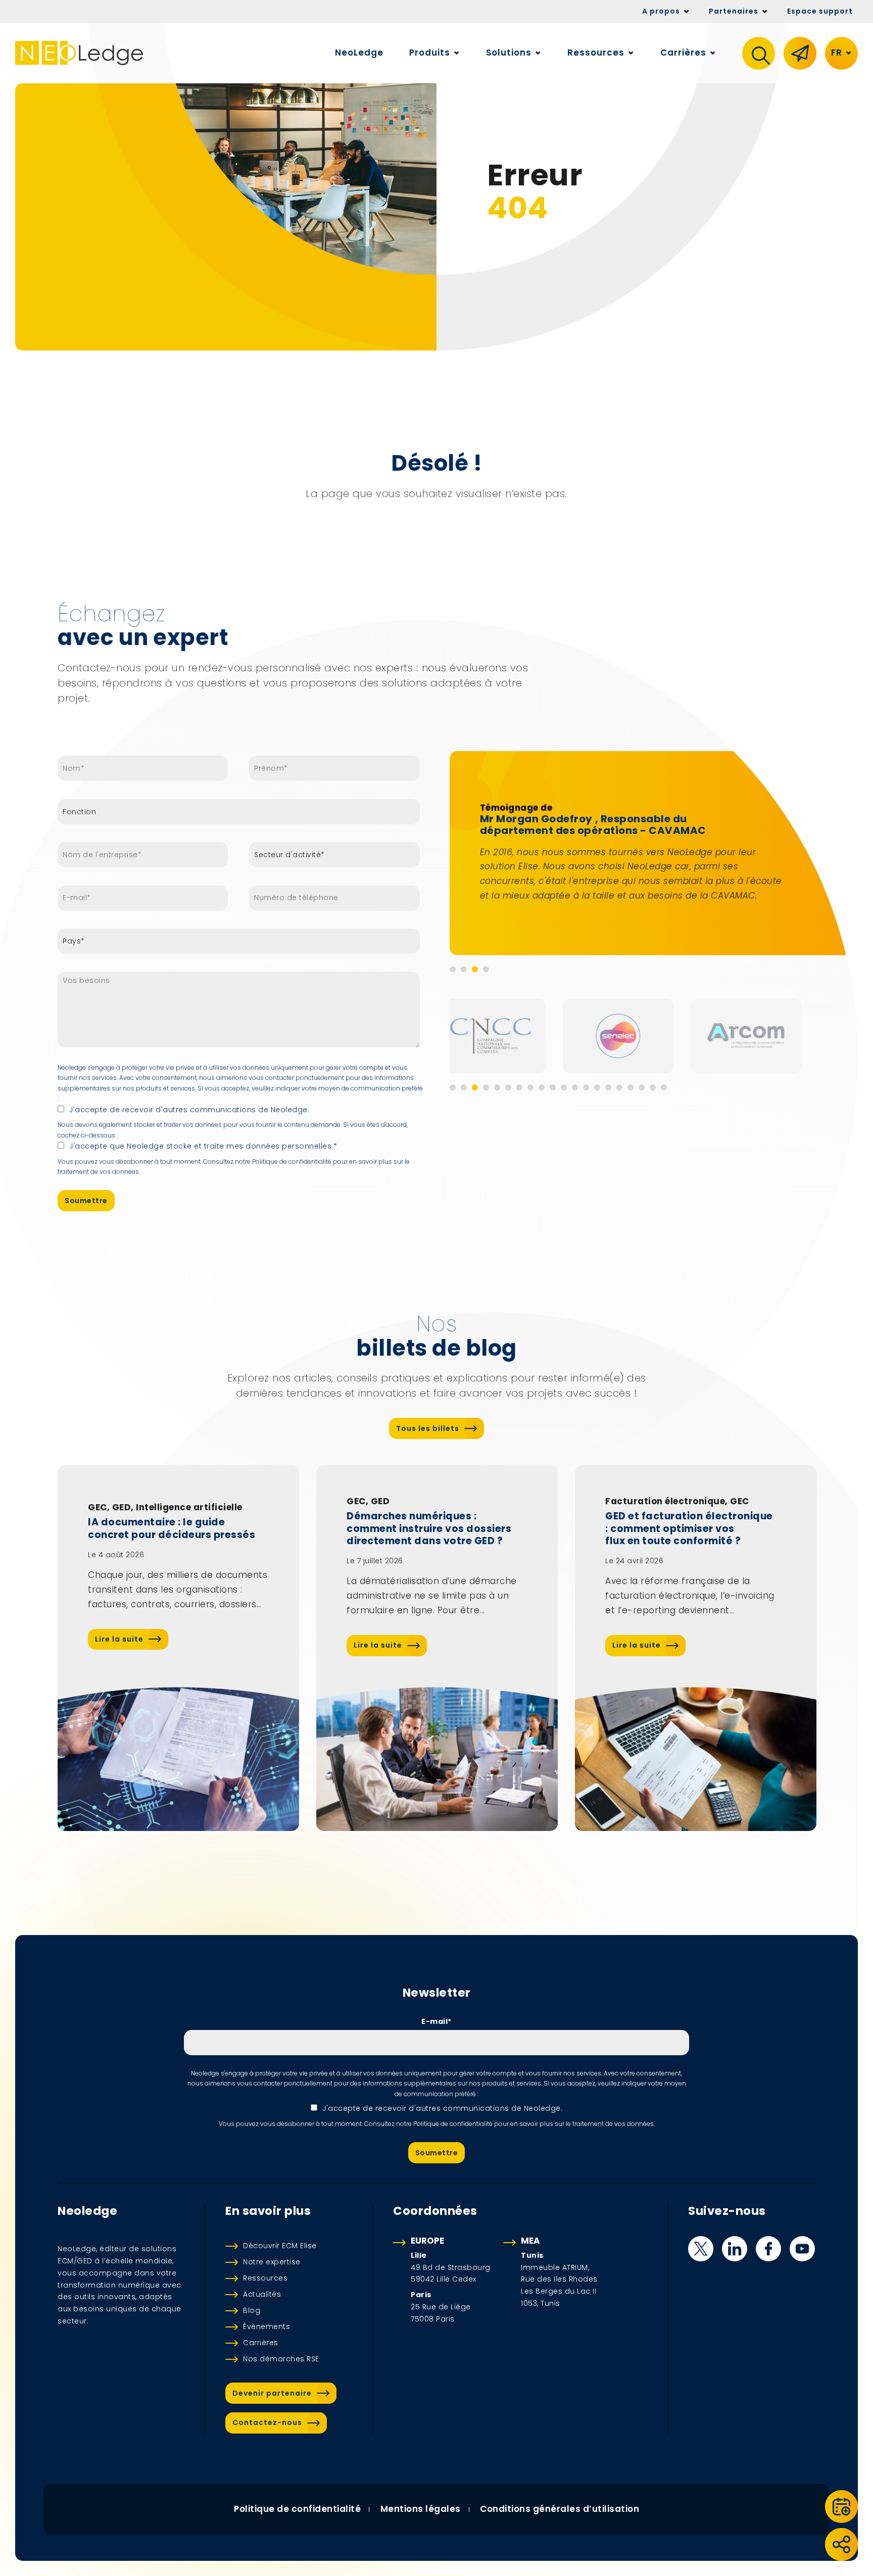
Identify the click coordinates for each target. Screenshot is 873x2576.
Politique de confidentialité (297, 2509)
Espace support (820, 11)
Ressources (265, 2278)
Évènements (266, 2326)
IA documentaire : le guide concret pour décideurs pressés (172, 1529)
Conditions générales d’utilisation (560, 2509)
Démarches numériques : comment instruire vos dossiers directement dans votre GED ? (429, 1529)
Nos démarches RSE (281, 2359)
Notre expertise (272, 2262)
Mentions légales (421, 2509)
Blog (252, 2310)
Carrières (261, 2343)
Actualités (262, 2294)
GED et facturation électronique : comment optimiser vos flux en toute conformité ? (689, 1529)
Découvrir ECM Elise (280, 2246)
